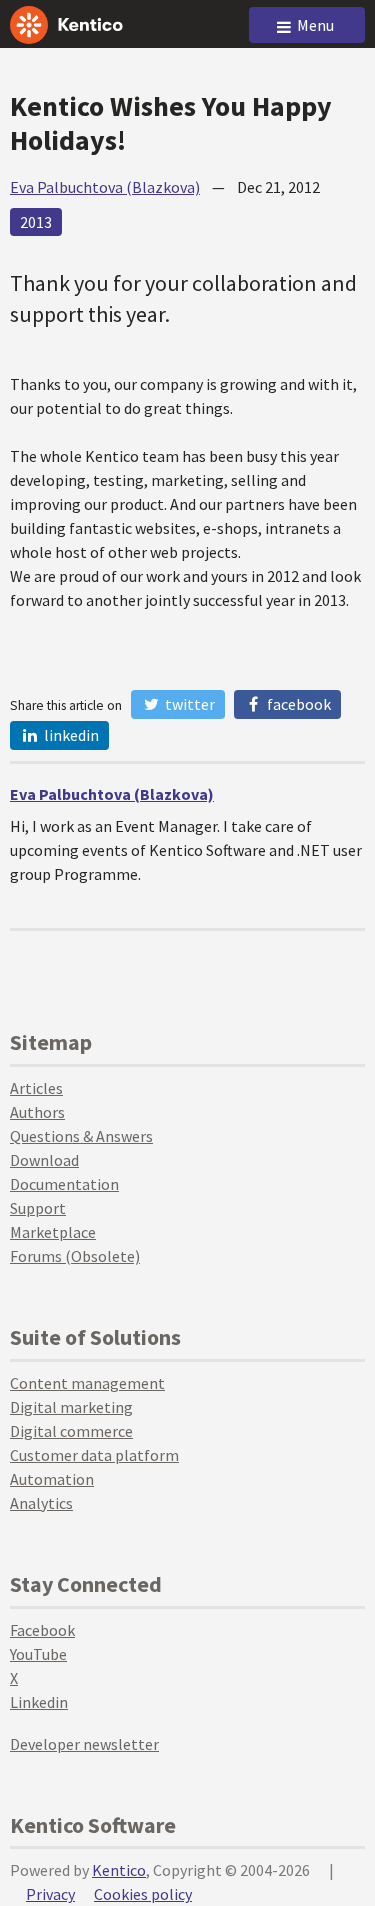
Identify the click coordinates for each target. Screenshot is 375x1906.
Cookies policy (143, 1894)
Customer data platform (94, 1455)
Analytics (41, 1503)
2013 (36, 222)
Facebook (297, 704)
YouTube (38, 1654)
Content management (87, 1383)
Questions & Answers (81, 1136)
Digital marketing (71, 1407)
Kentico (119, 1870)
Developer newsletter (84, 1744)
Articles (36, 1088)
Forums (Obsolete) (75, 1256)
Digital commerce (71, 1431)
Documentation (64, 1184)
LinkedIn (70, 735)
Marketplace (53, 1232)
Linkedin (39, 1702)
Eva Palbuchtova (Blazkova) (105, 187)
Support (38, 1208)
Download (44, 1160)
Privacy (50, 1894)
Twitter (188, 704)
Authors (37, 1112)
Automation (52, 1479)
